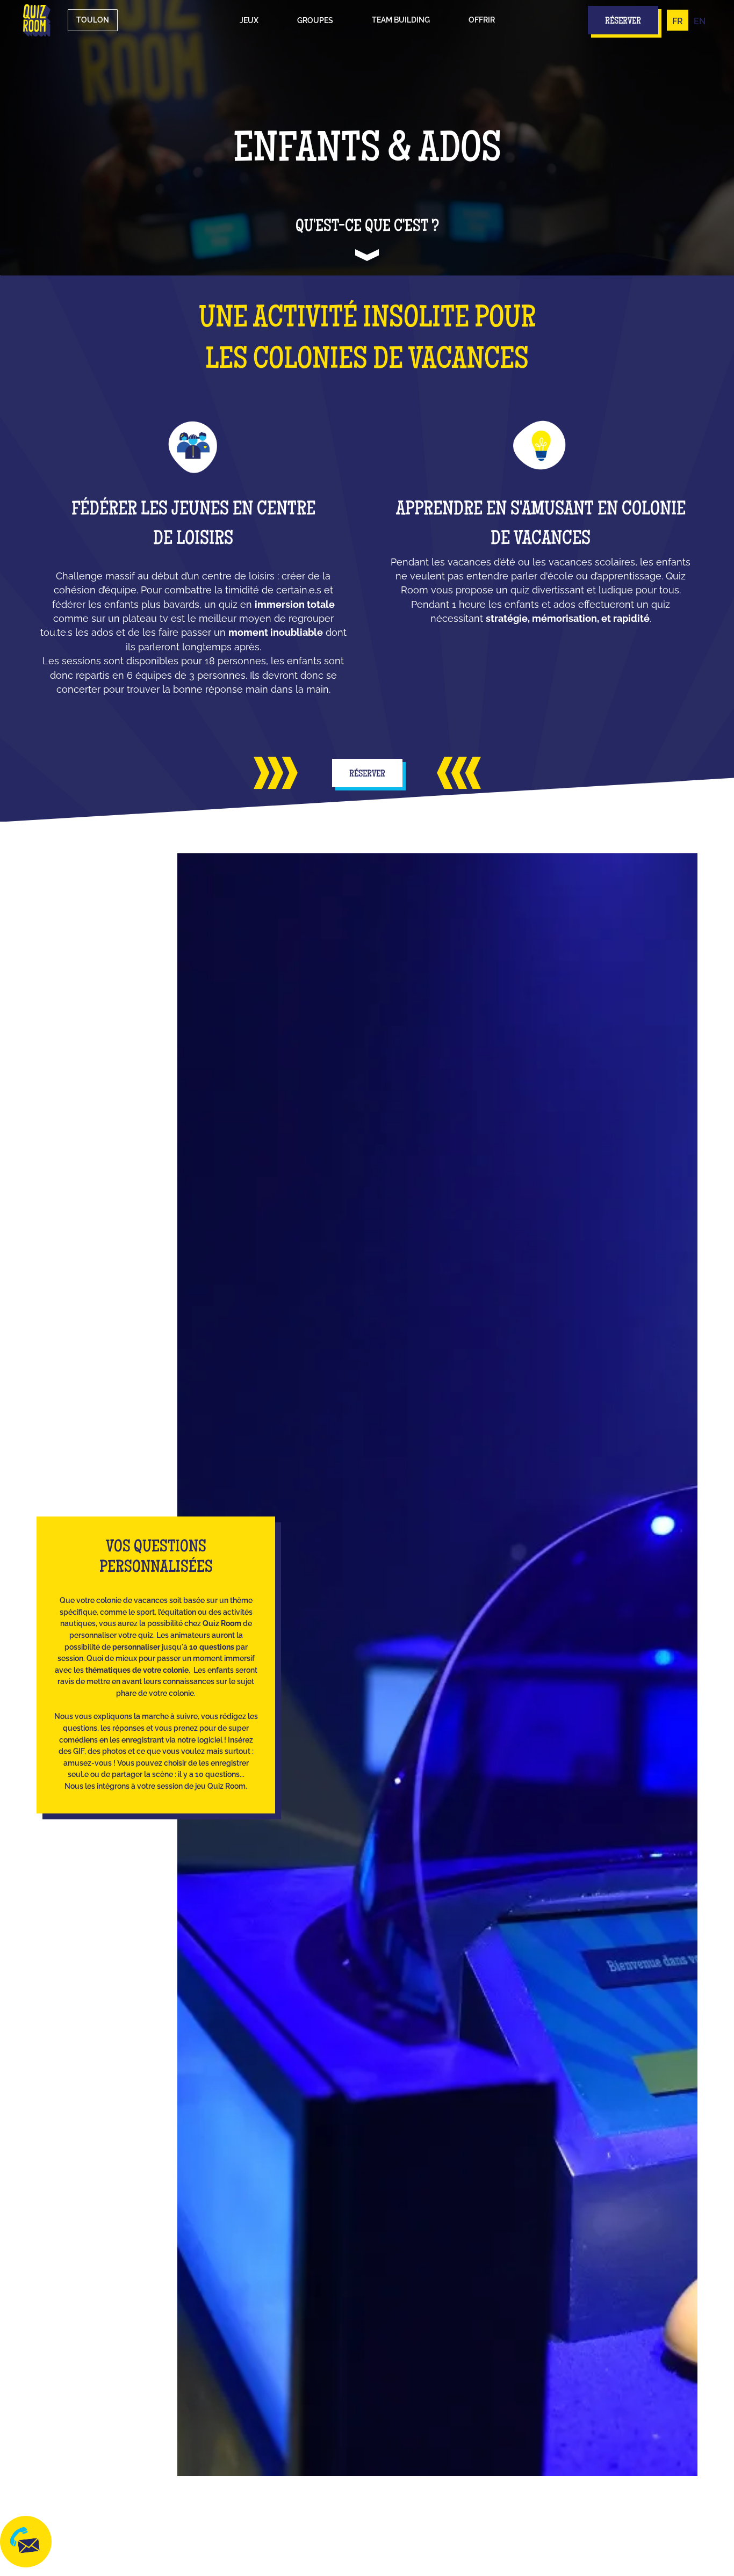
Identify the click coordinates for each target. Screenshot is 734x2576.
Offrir (482, 20)
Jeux (249, 20)
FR (678, 21)
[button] (249, 20)
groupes (315, 20)
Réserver (367, 774)
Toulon (93, 20)
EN (700, 21)
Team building (401, 20)
